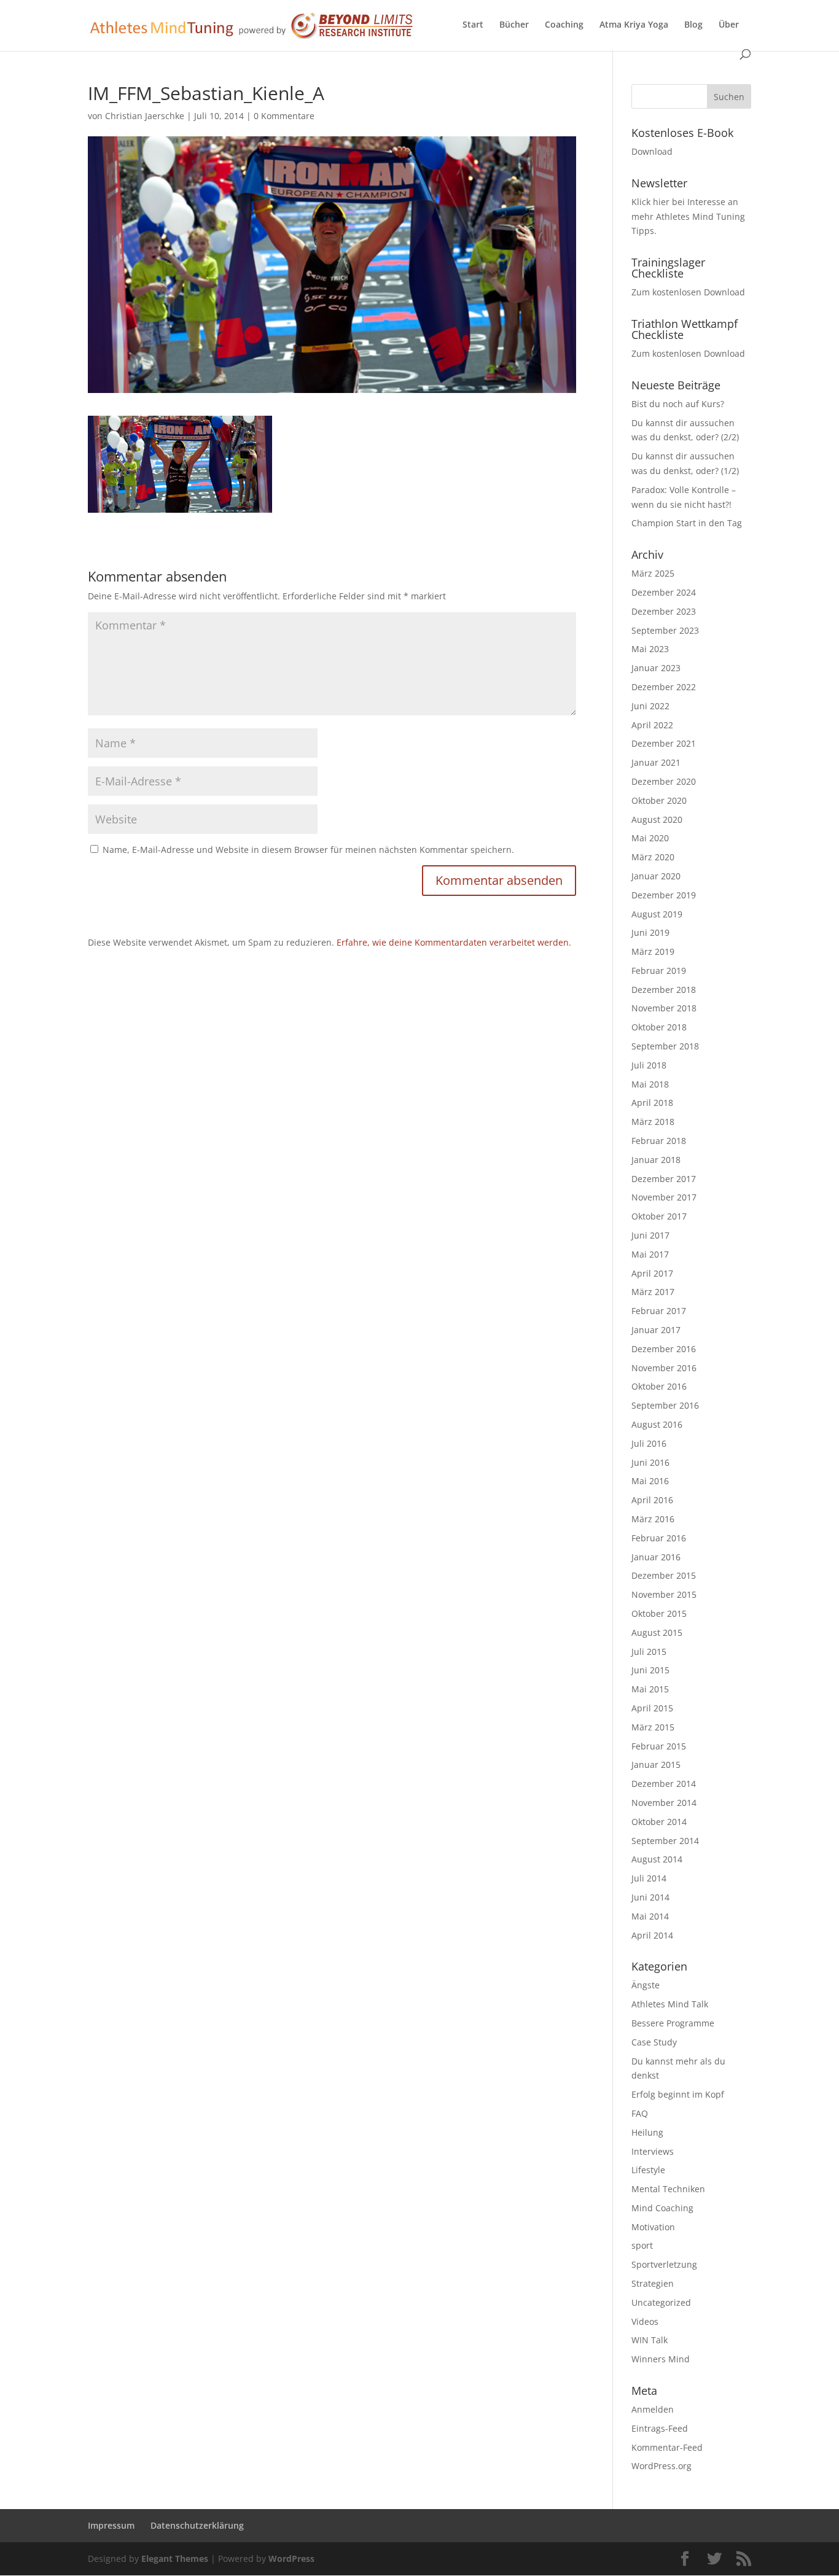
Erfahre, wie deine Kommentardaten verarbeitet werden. (454, 942)
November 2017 (664, 1197)
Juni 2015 (650, 1670)
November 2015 (664, 1594)
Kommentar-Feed (667, 2447)
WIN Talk (650, 2340)
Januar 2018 (656, 1160)
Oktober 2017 (659, 1216)
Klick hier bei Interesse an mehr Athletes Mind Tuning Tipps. (688, 216)
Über (729, 25)
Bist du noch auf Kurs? (678, 404)
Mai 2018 (650, 1084)
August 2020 (657, 819)
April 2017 (652, 1273)
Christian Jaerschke (145, 116)
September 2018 (665, 1046)
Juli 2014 (649, 1878)
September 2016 (665, 1405)
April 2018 (652, 1103)
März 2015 (653, 1727)
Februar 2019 (659, 971)
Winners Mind (661, 2359)
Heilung (647, 2132)
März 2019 (653, 951)
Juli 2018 (649, 1065)
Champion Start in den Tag (687, 523)
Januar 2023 (656, 668)
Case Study (654, 2042)
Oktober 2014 (659, 1822)
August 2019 (657, 914)
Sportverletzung (664, 2264)
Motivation (653, 2227)
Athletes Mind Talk (670, 2004)
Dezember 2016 (664, 1349)
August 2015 (657, 1632)
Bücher (514, 25)
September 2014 (665, 1841)
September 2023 (665, 630)
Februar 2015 (659, 1746)
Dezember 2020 (664, 781)
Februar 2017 (659, 1311)
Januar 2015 (656, 1765)
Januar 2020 (656, 876)
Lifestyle (648, 2170)
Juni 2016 (650, 1462)
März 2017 (653, 1292)
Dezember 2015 (664, 1575)
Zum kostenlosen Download (688, 292)
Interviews (653, 2151)
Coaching (564, 25)
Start (473, 25)
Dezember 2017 (664, 1179)
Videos (645, 2321)
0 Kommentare (284, 116)
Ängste (646, 1985)
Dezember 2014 (664, 1784)
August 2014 (657, 1859)
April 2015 (652, 1708)
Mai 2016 (650, 1481)
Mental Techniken (668, 2189)
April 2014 (652, 1935)
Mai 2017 (650, 1254)
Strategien (653, 2283)
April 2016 (652, 1500)
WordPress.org (661, 2466)
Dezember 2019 (664, 895)
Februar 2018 (659, 1141)
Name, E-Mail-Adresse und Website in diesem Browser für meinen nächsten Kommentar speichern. (308, 850)
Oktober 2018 (659, 1027)
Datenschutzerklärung (197, 2525)
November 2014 (664, 1803)
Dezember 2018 (664, 990)
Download (652, 151)
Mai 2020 (650, 838)
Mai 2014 (650, 1916)
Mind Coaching (662, 2208)
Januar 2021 (656, 762)
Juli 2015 (649, 1652)
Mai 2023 (650, 649)
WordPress (291, 2558)
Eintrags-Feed (660, 2428)
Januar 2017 (656, 1330)
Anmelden (653, 2409)
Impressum (111, 2525)
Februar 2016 (659, 1538)
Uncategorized (661, 2302)
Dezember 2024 (664, 592)
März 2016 (653, 1519)
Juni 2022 (650, 706)
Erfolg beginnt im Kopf (678, 2094)
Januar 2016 (656, 1557)
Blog (693, 25)
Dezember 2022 (664, 687)
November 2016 (664, 1368)
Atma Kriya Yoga (634, 25)
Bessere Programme (673, 2023)
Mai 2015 (650, 1689)
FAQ (640, 2113)
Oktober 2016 (659, 1386)
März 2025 (653, 573)
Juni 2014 (650, 1897)
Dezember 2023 (664, 611)
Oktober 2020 (659, 800)
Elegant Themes (175, 2558)
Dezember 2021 (664, 743)
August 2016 (657, 1424)
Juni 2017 (650, 1235)
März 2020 (653, 857)
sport (642, 2245)
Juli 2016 (649, 1443)
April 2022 (652, 725)
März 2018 (653, 1122)
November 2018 (664, 1008)
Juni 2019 (650, 932)
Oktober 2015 (659, 1613)
